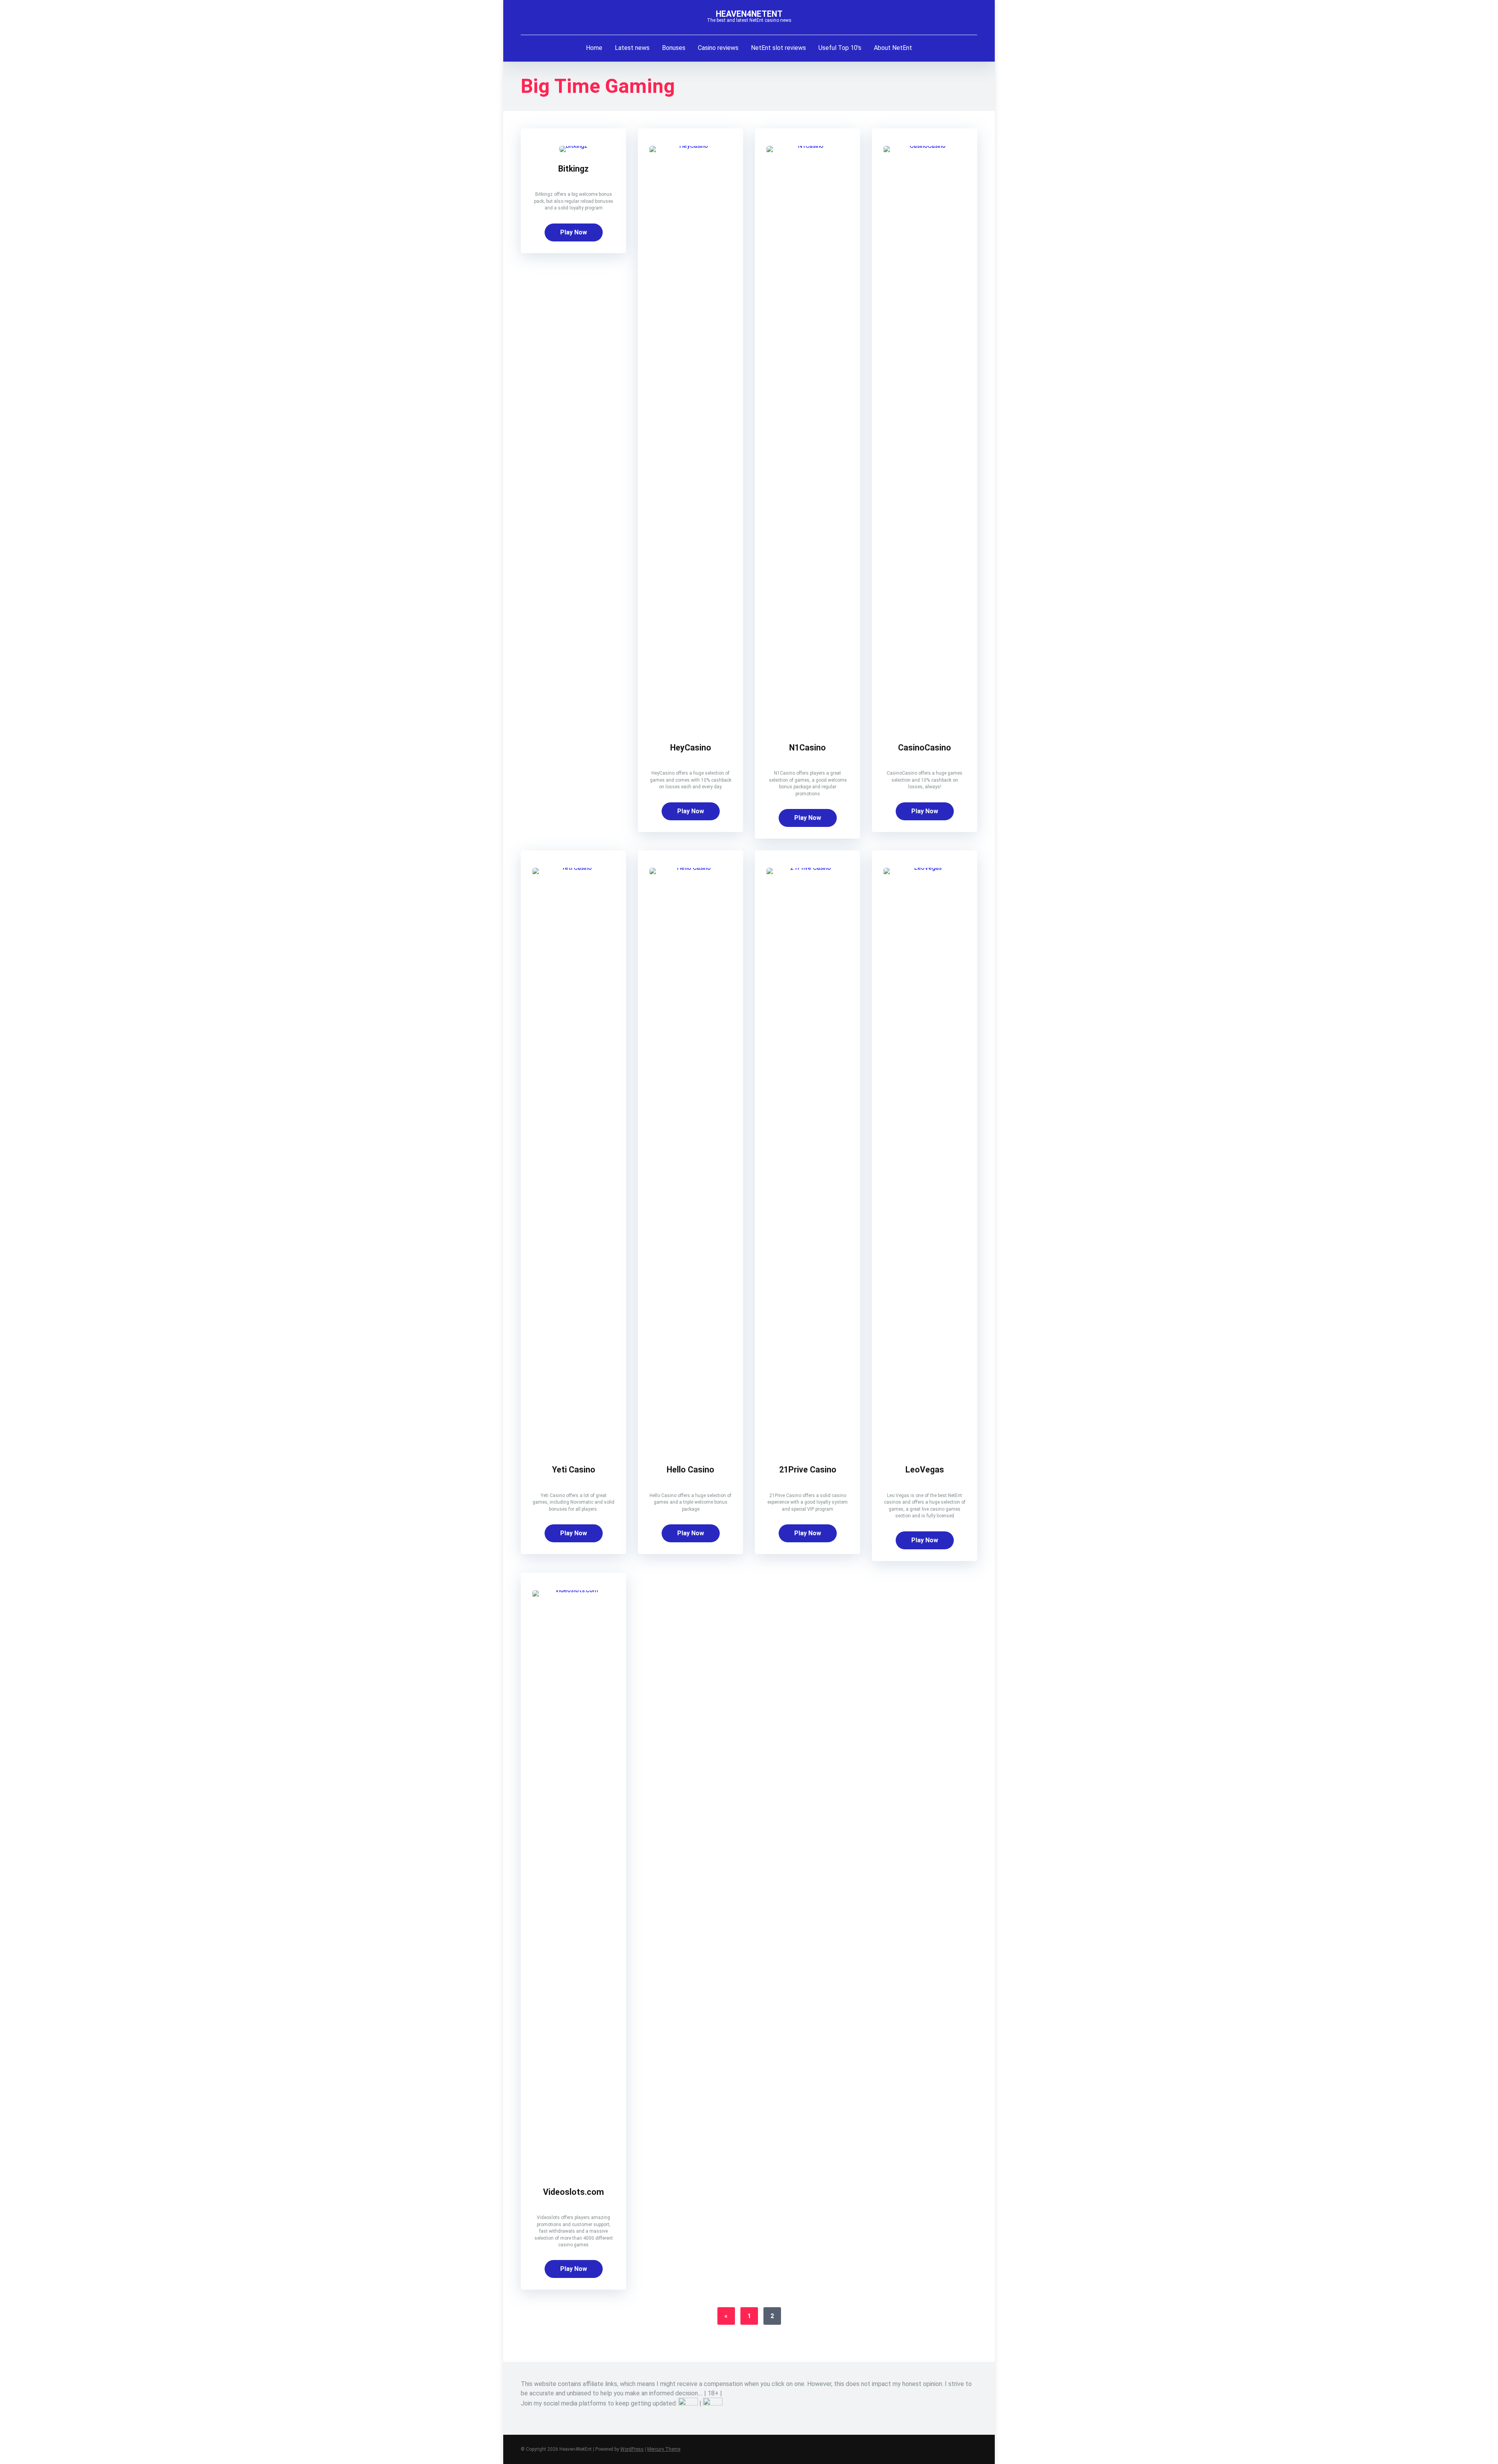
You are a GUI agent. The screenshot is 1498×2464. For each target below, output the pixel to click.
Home (594, 48)
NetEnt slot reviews (778, 48)
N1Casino (808, 748)
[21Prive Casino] (808, 868)
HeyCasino (691, 748)
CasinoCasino (925, 748)
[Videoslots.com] (573, 1590)
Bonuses (674, 48)
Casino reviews (718, 48)
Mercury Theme (664, 2449)
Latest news (632, 48)
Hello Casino (690, 1470)
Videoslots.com (573, 2192)
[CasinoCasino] (925, 146)
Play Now (574, 232)
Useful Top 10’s (840, 48)
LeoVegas (925, 1470)
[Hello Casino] (690, 868)
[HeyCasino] (690, 146)
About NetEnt (893, 48)
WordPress (632, 2449)
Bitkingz (573, 169)
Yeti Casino (574, 1470)
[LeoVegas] (925, 868)
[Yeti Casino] (573, 868)
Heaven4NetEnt (749, 14)
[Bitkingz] (573, 146)
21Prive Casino (808, 1470)
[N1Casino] (808, 146)
